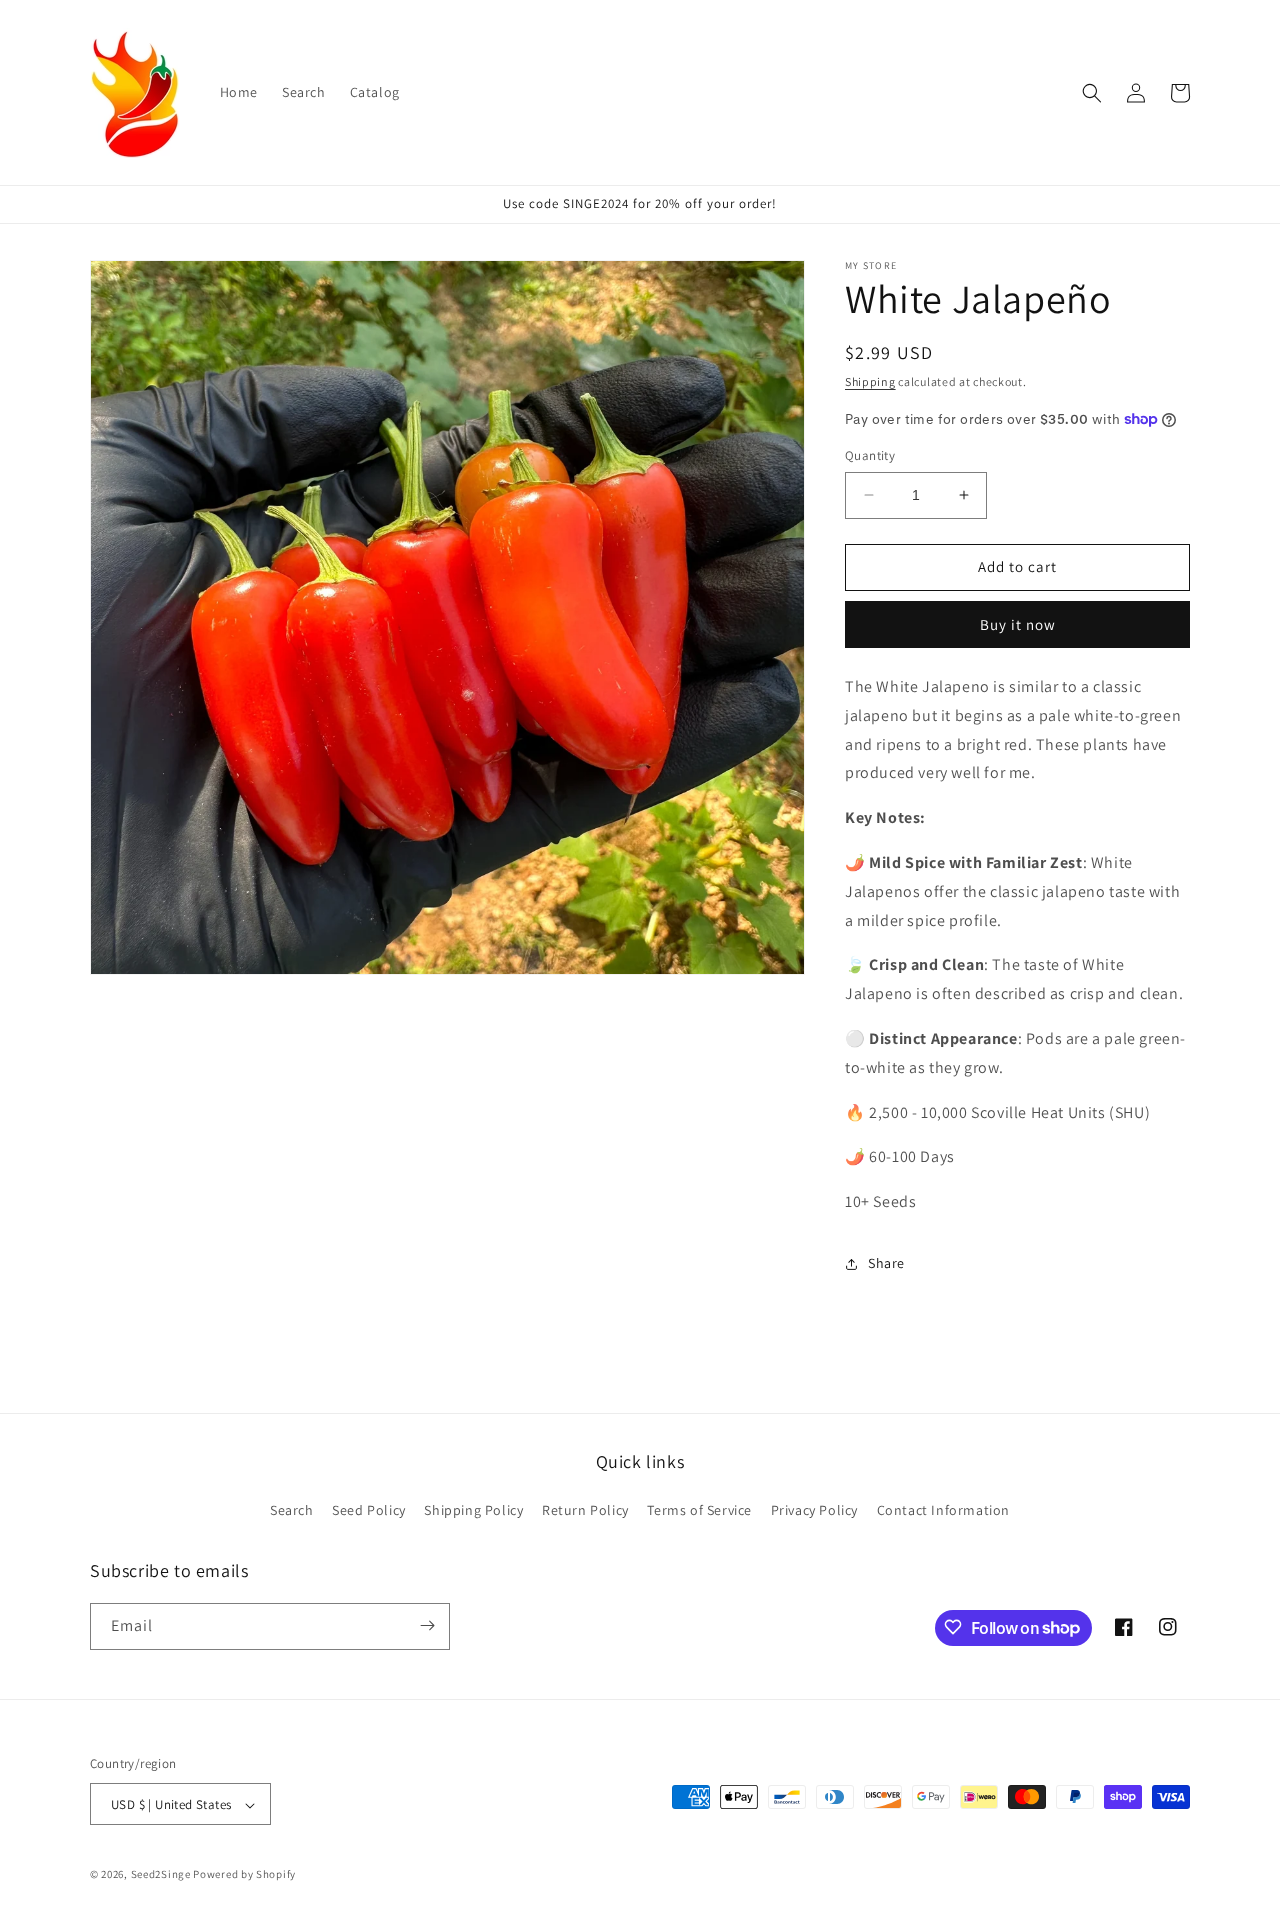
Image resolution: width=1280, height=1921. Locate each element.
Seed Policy (369, 1511)
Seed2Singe (161, 1875)
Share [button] (886, 1263)
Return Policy (585, 1511)
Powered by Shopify (244, 1875)
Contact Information (943, 1511)
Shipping (870, 381)
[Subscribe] (427, 1625)
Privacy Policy (814, 1511)
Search (292, 1511)
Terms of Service (699, 1511)
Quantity (870, 455)
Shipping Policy (473, 1511)
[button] (1092, 93)
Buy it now (1018, 624)
